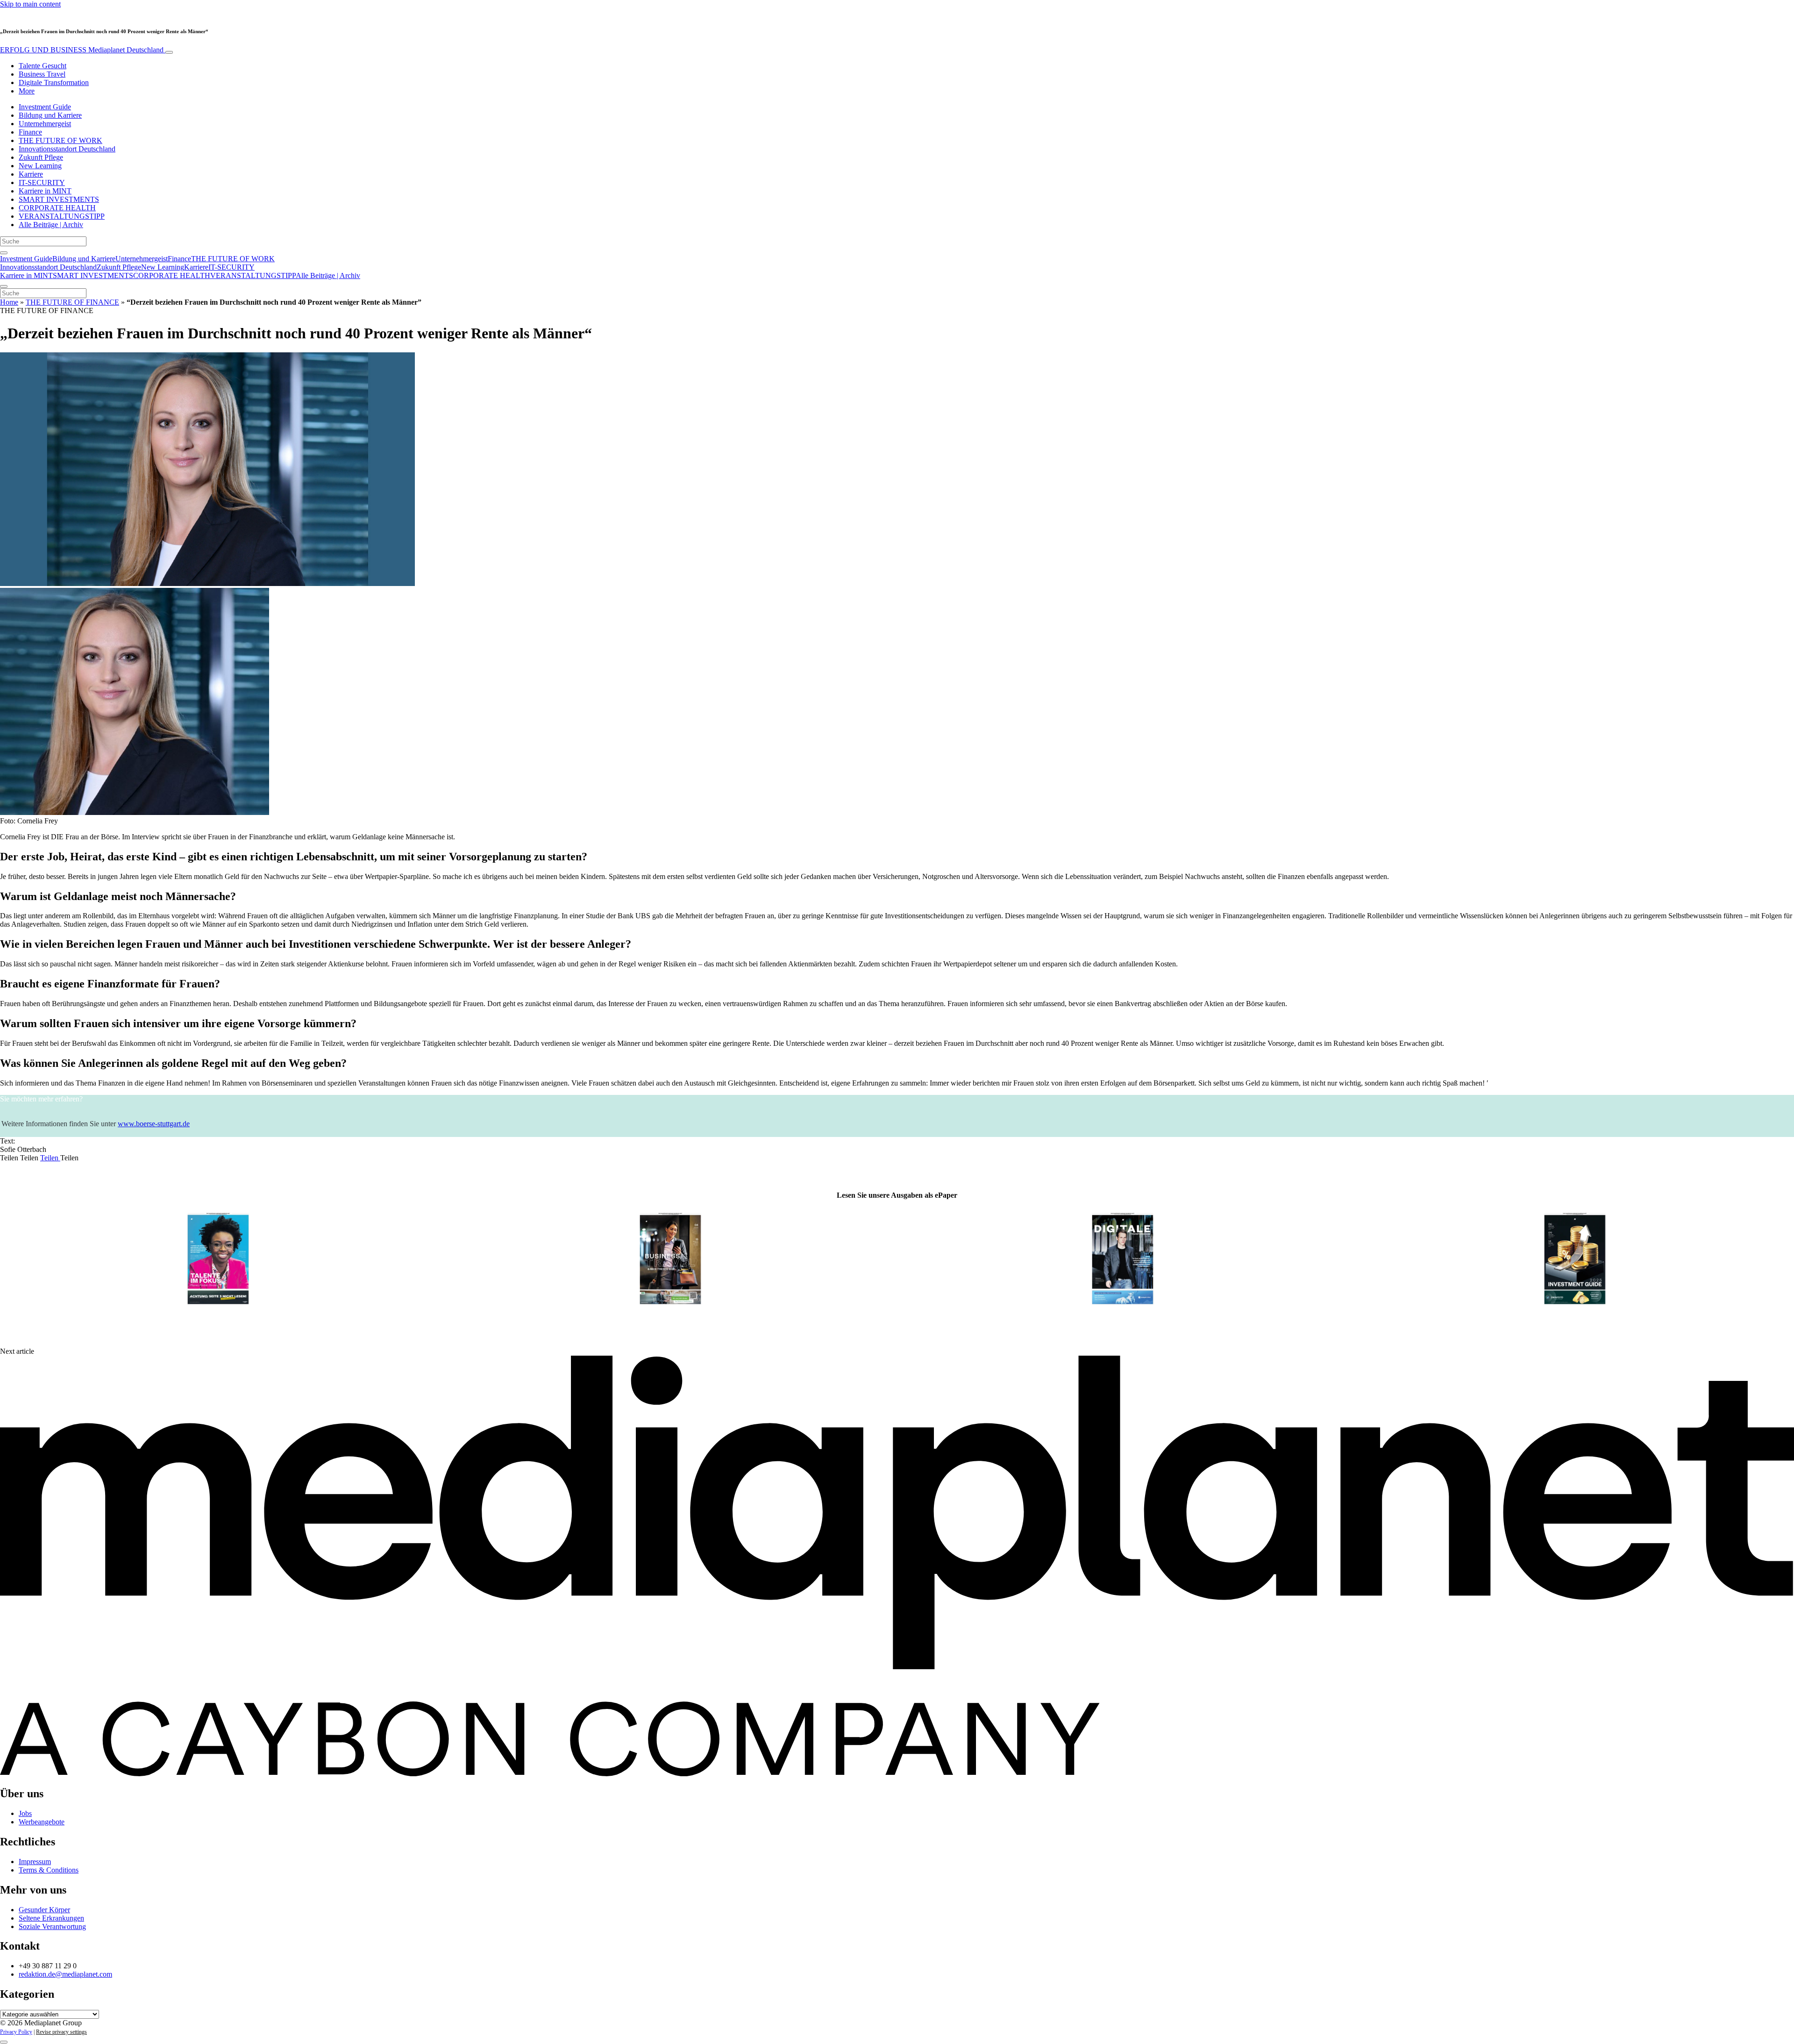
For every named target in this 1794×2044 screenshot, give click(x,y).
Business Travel (42, 74)
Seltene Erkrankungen (51, 1918)
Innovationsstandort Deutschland (67, 149)
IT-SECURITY (42, 182)
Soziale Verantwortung (52, 1926)
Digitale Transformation (54, 82)
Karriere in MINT (45, 191)
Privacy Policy (16, 2032)
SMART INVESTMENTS (59, 199)
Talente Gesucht (43, 66)
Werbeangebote (42, 1822)
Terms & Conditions (49, 1870)
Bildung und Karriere (50, 115)
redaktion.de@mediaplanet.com (65, 1974)
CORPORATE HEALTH (57, 208)
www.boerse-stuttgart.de (154, 1124)
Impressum (35, 1862)
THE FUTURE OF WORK (61, 140)
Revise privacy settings (61, 2032)
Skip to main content (30, 4)
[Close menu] (4, 286)
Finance (30, 132)
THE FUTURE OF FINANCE (72, 302)
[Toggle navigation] (169, 52)
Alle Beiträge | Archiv (51, 225)
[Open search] (4, 253)
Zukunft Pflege (41, 157)
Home (9, 302)
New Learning (40, 166)
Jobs (25, 1813)
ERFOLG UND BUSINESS (82, 50)
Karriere (31, 174)
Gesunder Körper (44, 1910)
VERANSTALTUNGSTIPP (62, 216)
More (27, 91)
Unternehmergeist (45, 124)
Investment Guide (45, 107)
